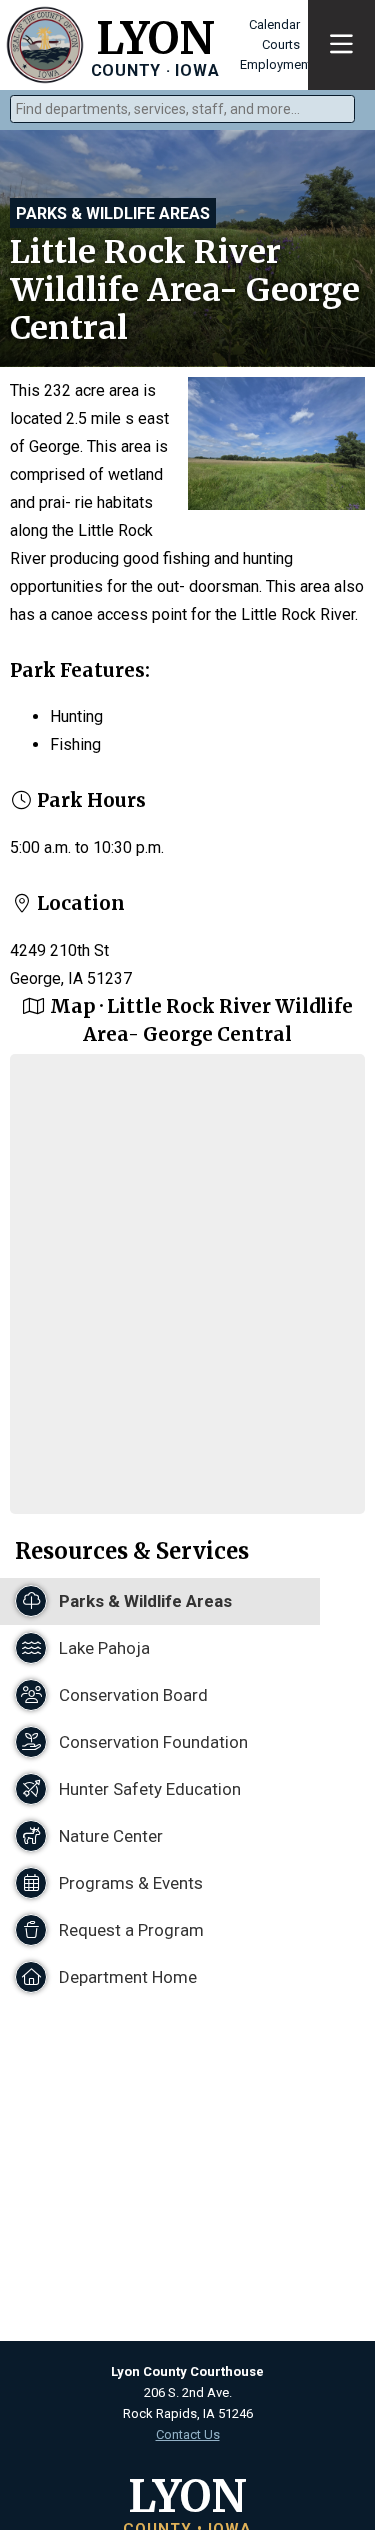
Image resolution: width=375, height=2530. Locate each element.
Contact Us (188, 2434)
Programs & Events (129, 1883)
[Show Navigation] (341, 45)
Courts (281, 44)
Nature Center (109, 1836)
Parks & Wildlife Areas (113, 213)
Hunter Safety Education (148, 1789)
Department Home (126, 1977)
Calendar (274, 24)
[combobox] (182, 109)
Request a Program (129, 1930)
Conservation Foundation (151, 1742)
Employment (276, 64)
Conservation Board (131, 1695)
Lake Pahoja (102, 1648)
